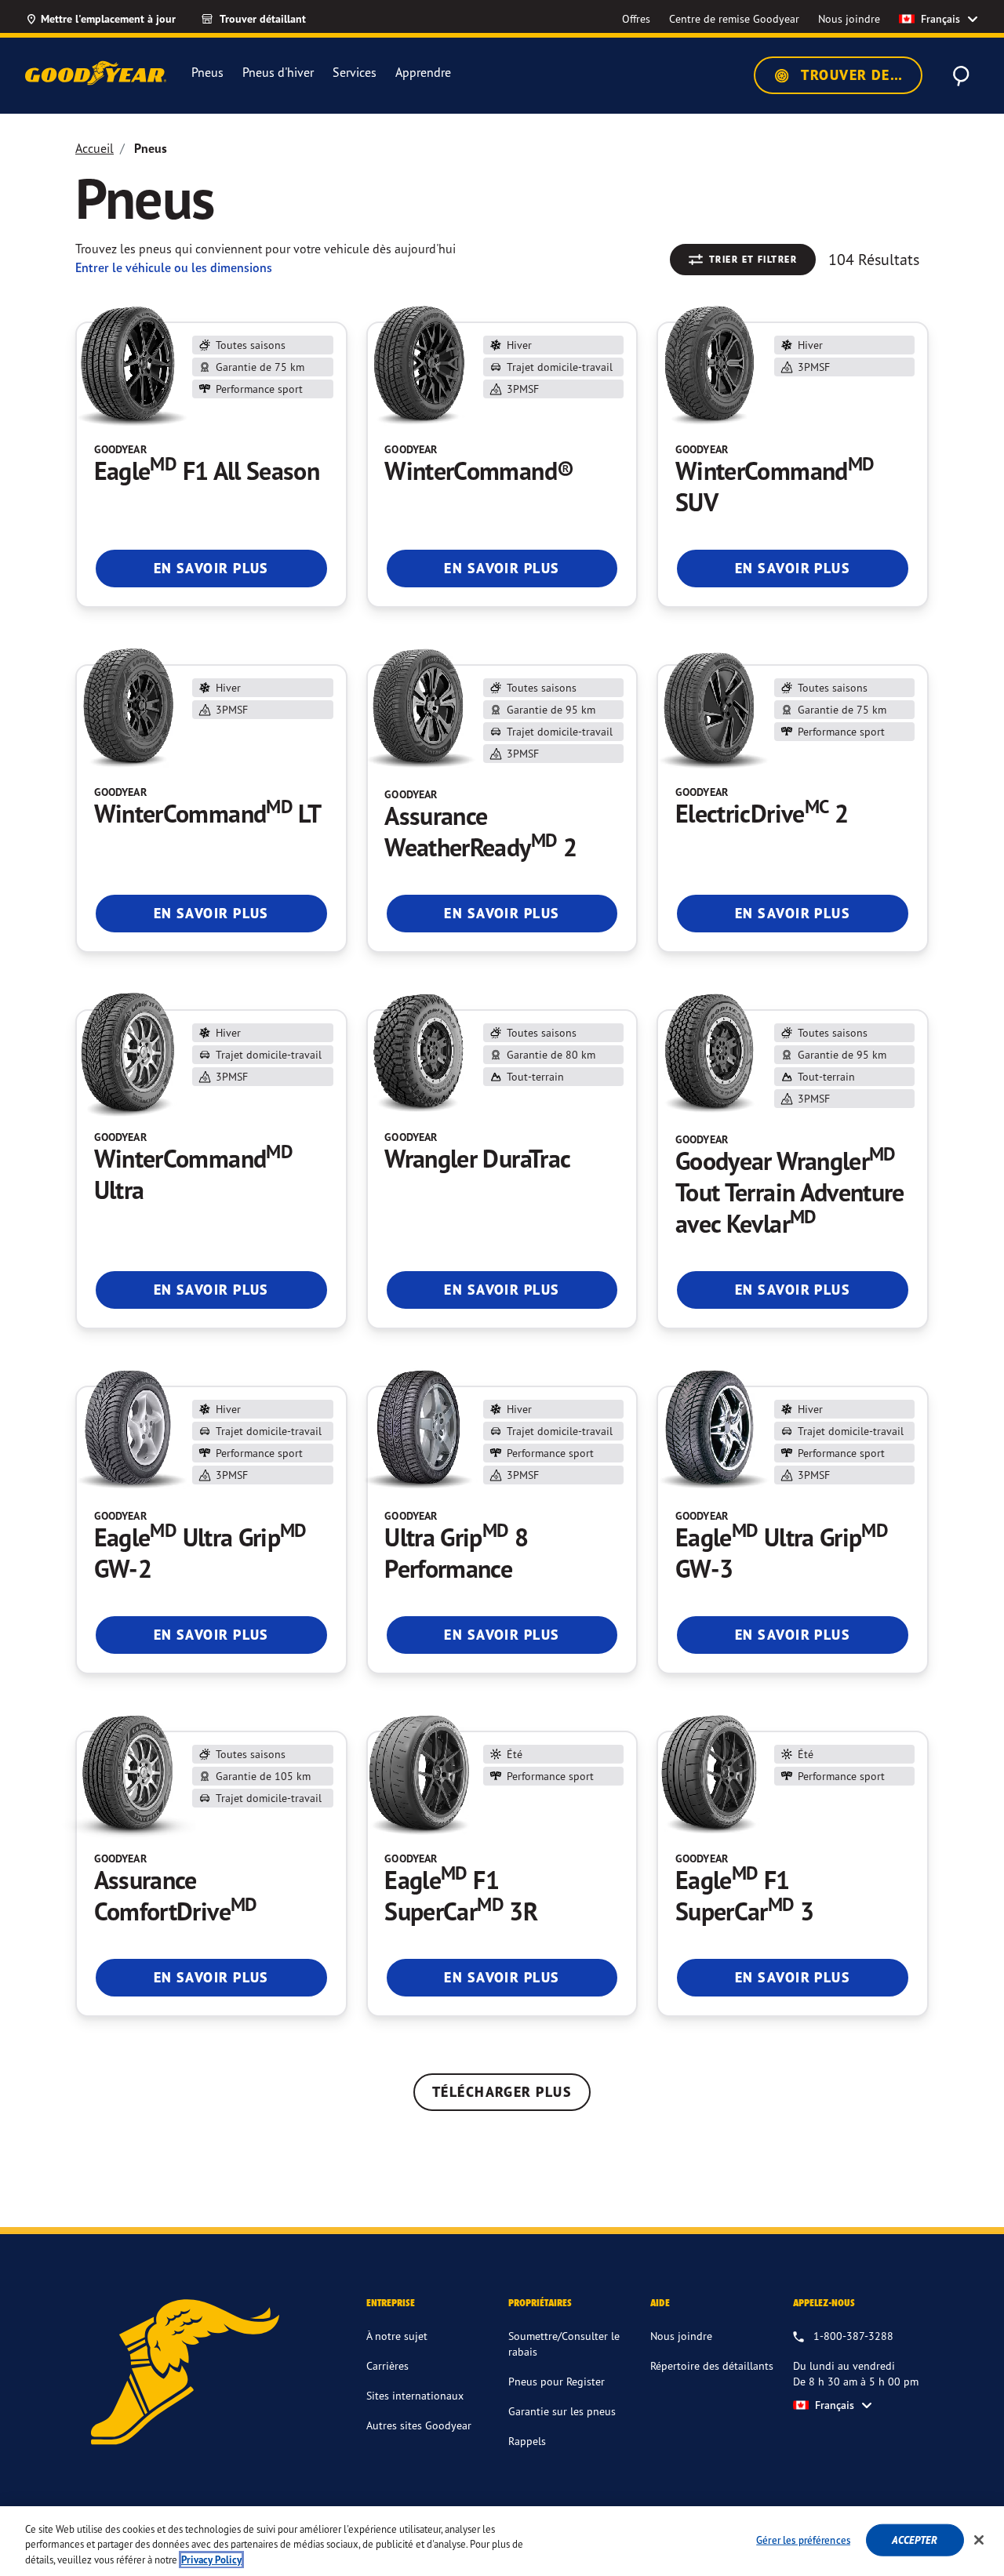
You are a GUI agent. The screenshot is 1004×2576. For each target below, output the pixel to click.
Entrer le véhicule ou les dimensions (174, 267)
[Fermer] (979, 2540)
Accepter (915, 2540)
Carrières (387, 2365)
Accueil (95, 148)
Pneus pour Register (557, 2381)
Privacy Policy (211, 2560)
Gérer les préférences (803, 2539)
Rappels (527, 2441)
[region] (502, 2541)
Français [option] (940, 19)
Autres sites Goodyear (419, 2425)
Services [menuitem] (355, 73)
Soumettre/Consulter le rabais (564, 2343)
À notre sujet (397, 2336)
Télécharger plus (502, 2092)
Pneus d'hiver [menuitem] (278, 73)
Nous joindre (681, 2336)
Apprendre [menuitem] (423, 73)
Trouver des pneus (860, 75)
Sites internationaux (415, 2395)
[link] (267, 19)
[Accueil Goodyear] (96, 73)
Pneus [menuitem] (207, 73)
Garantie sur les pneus (562, 2411)
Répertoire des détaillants (712, 2365)
